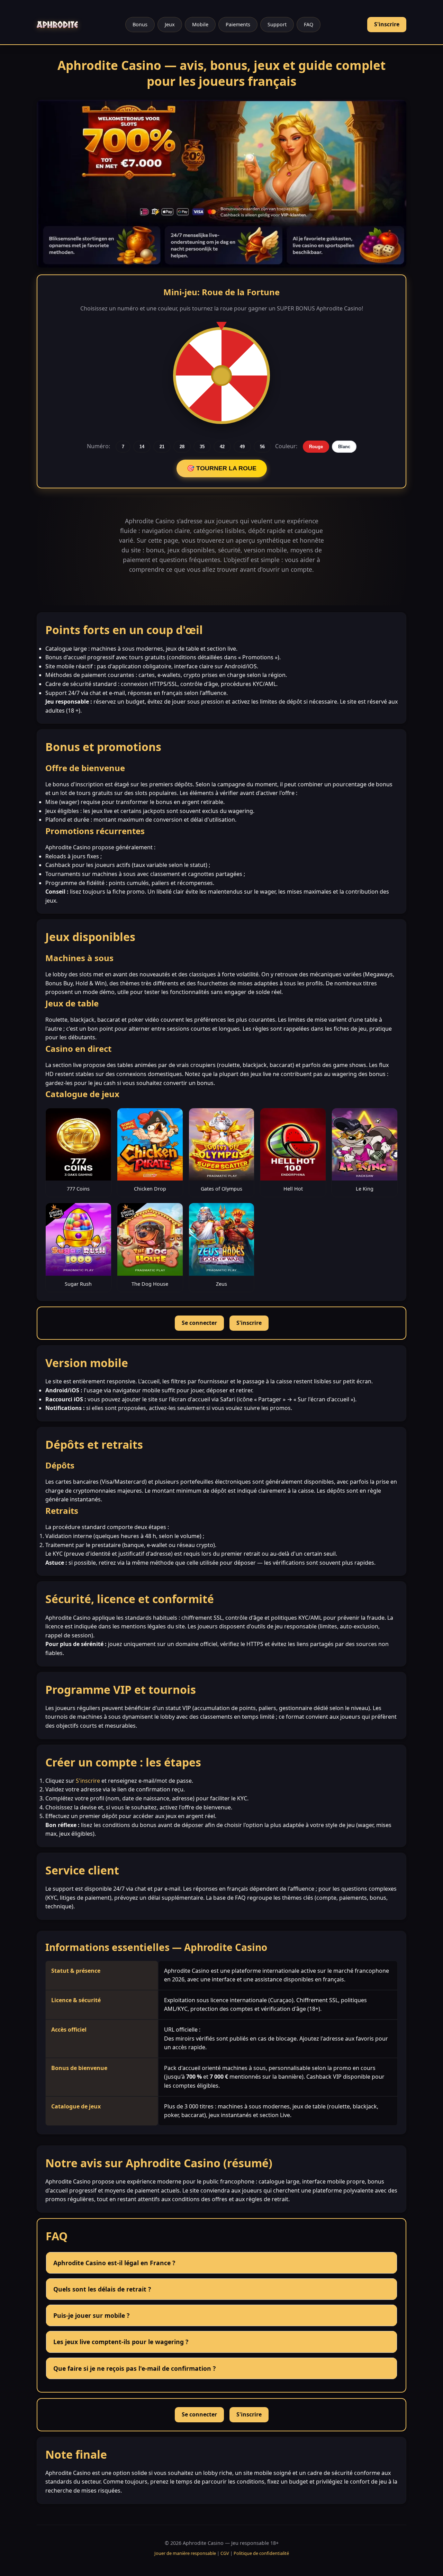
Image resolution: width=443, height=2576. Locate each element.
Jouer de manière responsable (185, 2553)
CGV (225, 2553)
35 (202, 447)
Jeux (170, 24)
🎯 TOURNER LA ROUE (222, 468)
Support (277, 24)
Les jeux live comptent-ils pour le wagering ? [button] (121, 2342)
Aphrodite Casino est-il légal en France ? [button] (114, 2263)
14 (142, 447)
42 (222, 447)
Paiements (238, 24)
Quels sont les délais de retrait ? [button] (102, 2289)
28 (182, 447)
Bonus (140, 24)
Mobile (200, 24)
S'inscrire (387, 24)
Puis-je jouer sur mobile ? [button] (91, 2315)
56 (262, 447)
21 (162, 447)
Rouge (316, 447)
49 (242, 447)
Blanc (344, 447)
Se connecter (199, 1323)
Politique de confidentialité (261, 2553)
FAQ (309, 24)
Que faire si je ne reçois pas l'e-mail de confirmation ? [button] (134, 2368)
